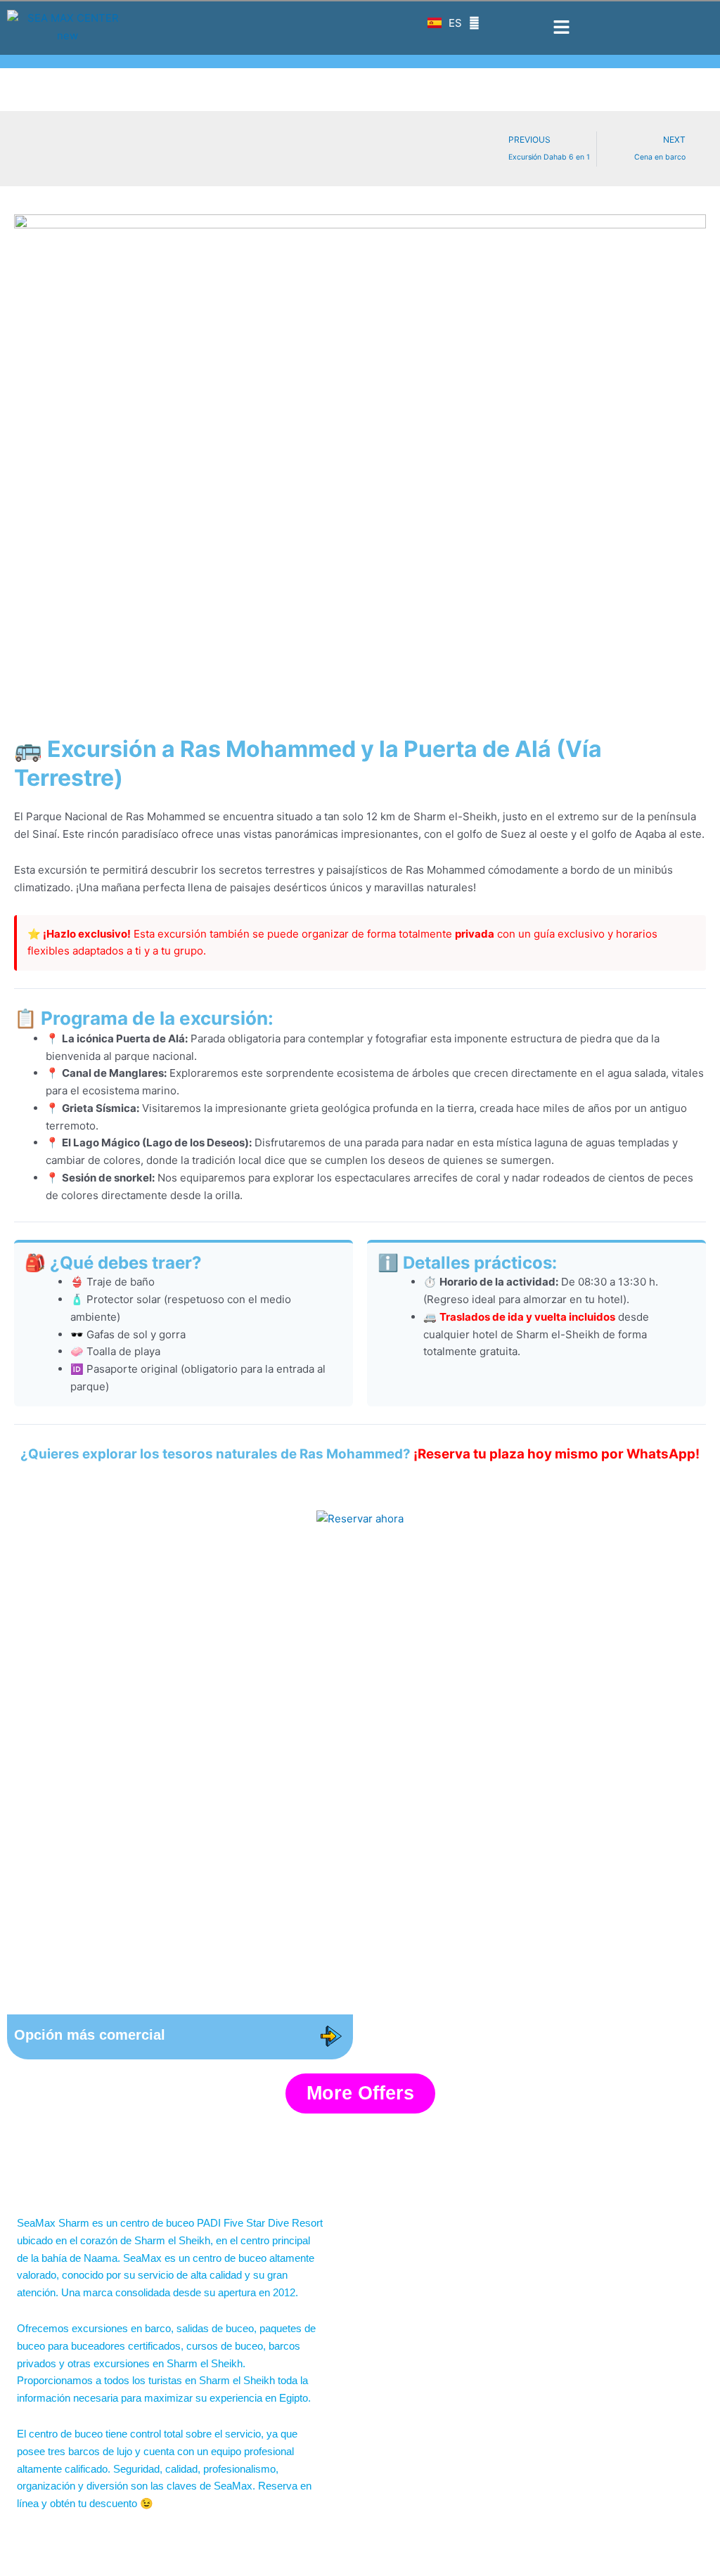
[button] (561, 27)
